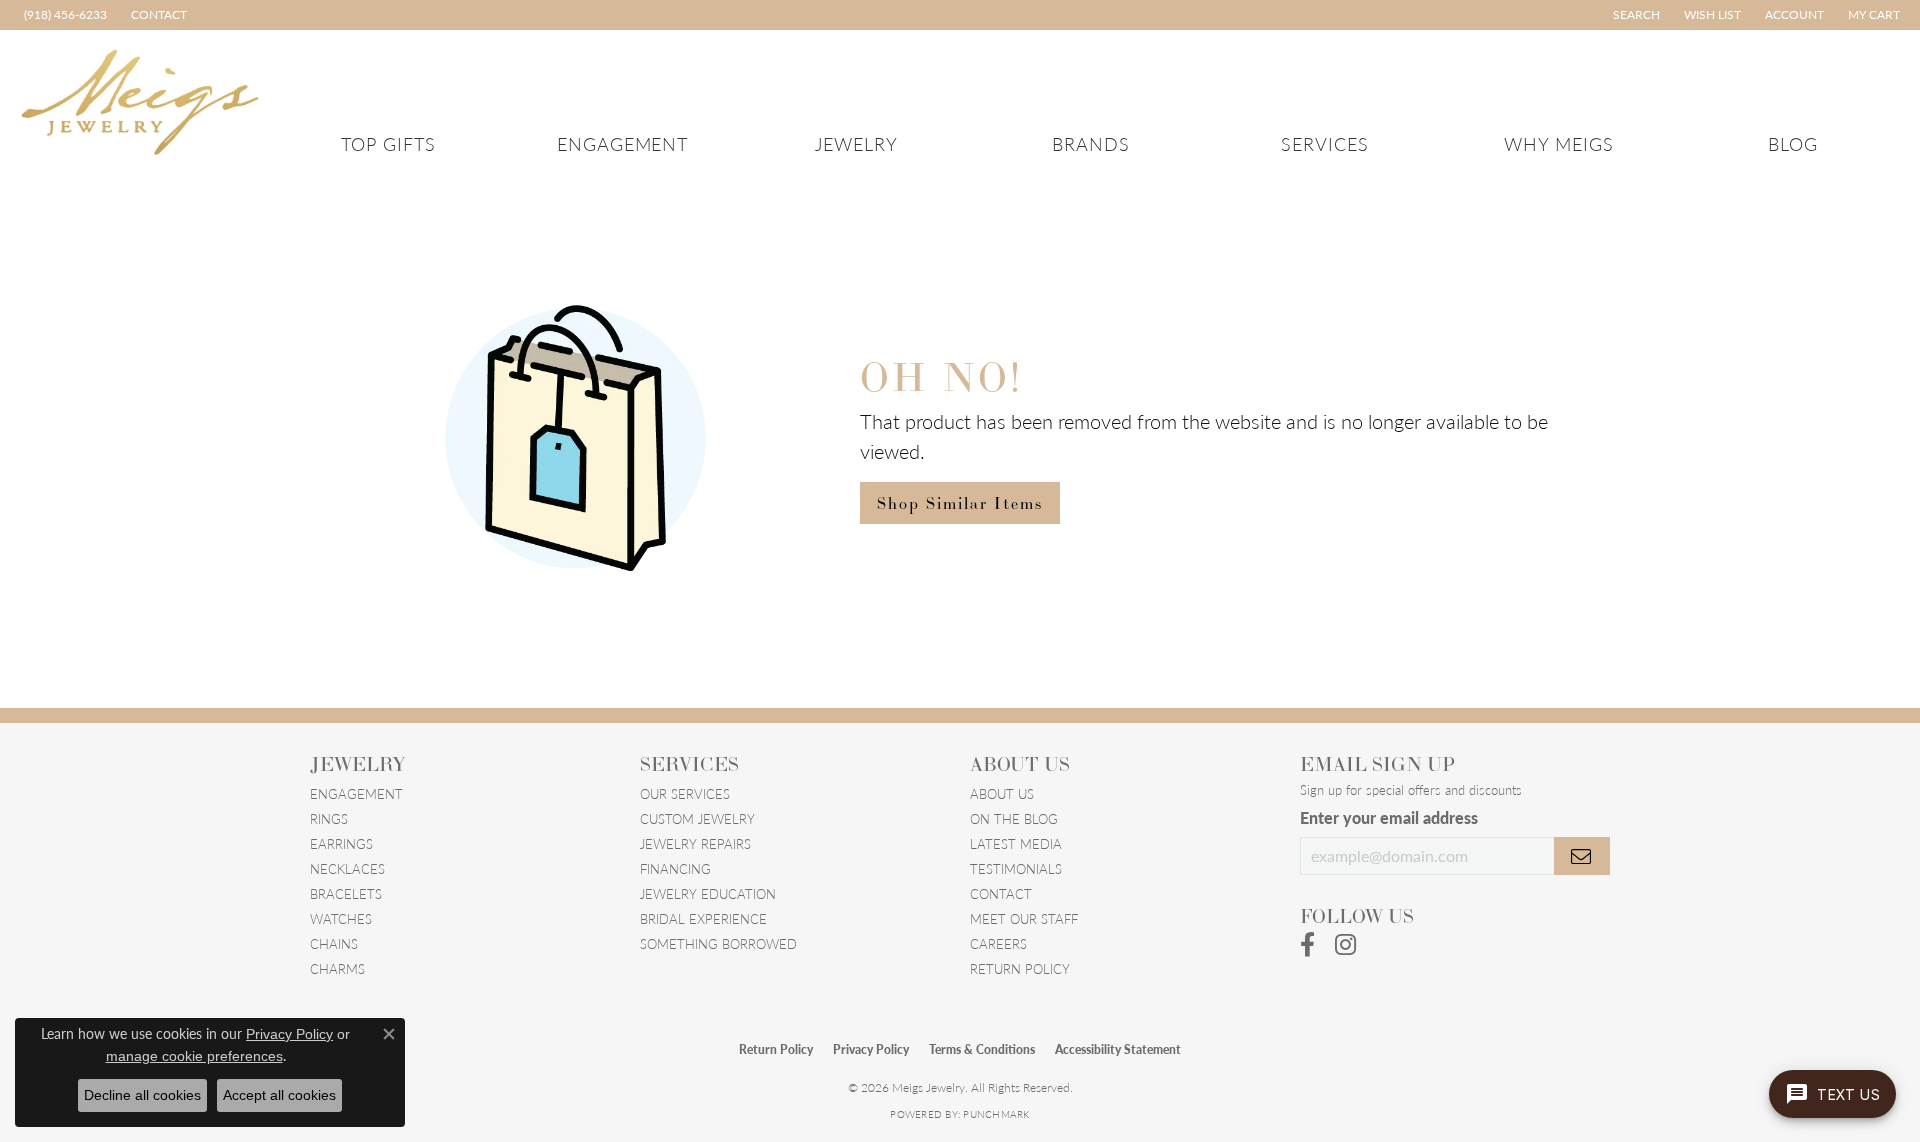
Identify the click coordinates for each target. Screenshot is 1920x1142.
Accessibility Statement (1118, 1049)
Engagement (623, 143)
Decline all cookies (142, 1095)
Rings (329, 818)
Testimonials (1016, 868)
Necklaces (347, 868)
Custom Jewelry (697, 818)
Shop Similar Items (960, 503)
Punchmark (996, 1114)
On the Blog (1014, 818)
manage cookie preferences (194, 1056)
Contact (1001, 893)
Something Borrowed (718, 943)
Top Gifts (388, 143)
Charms (337, 968)
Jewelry (856, 143)
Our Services (685, 793)
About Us (1002, 793)
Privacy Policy (871, 1049)
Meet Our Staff (1024, 918)
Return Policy (1020, 968)
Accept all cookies (279, 1095)
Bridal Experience (703, 918)
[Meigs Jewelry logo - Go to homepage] (140, 99)
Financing (675, 868)
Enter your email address (1389, 818)
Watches (341, 918)
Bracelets (346, 893)
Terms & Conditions (982, 1049)
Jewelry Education (708, 893)
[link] (63, 15)
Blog (1793, 143)
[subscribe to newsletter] (1582, 856)
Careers (998, 943)
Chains (334, 943)
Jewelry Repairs (695, 843)
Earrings (341, 843)
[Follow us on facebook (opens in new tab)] (1307, 945)
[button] (1634, 15)
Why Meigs (1559, 143)
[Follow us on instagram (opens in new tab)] (1345, 945)
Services (1325, 143)
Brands (1091, 143)
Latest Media (1016, 843)
